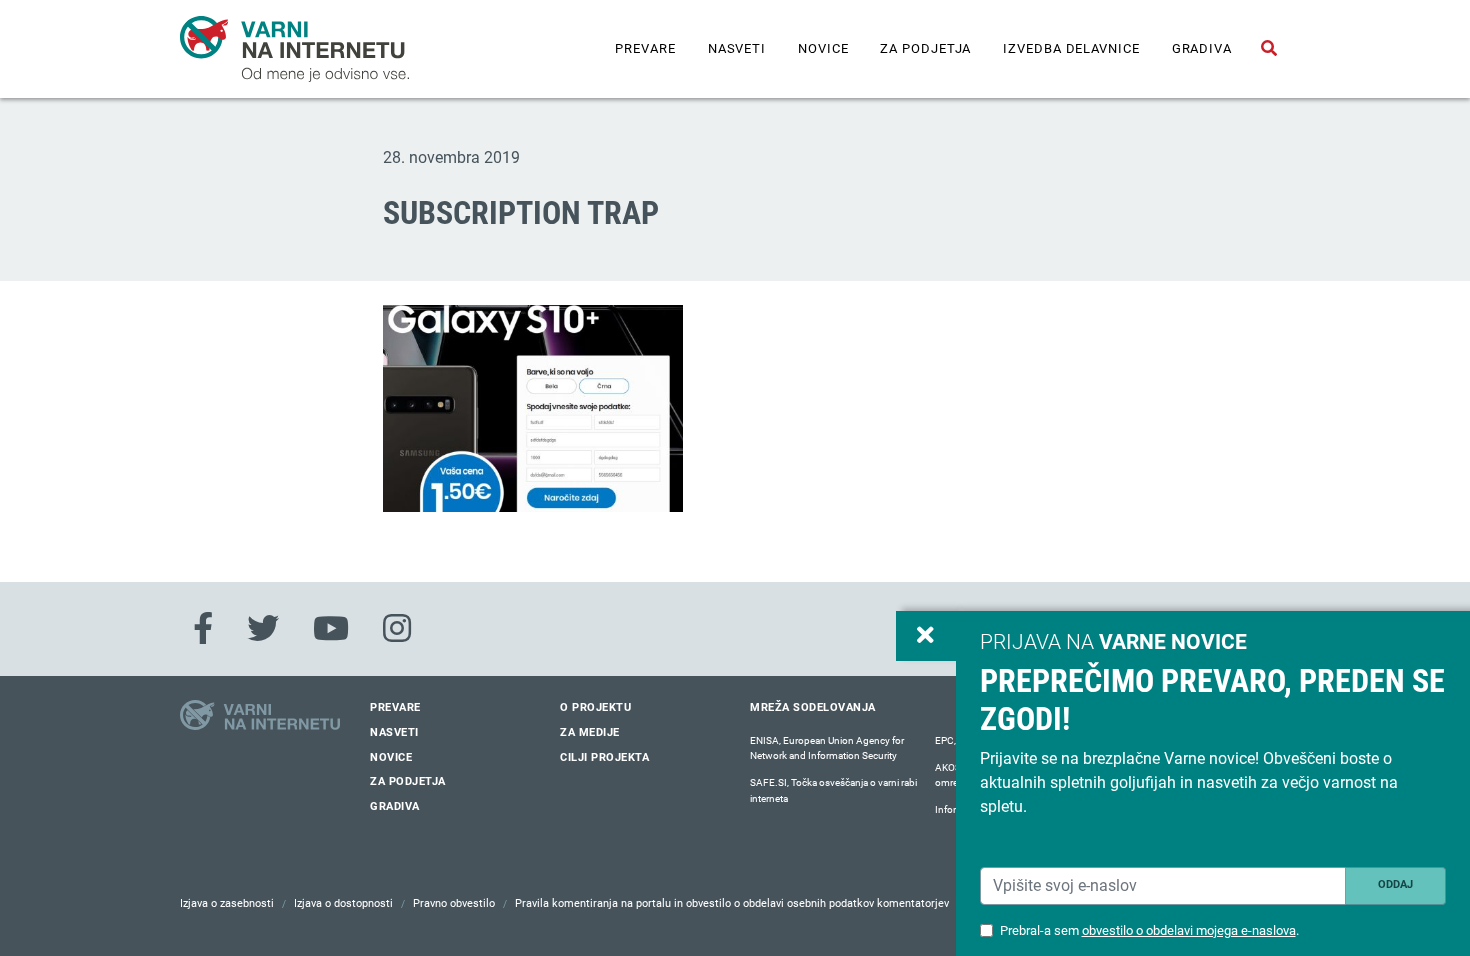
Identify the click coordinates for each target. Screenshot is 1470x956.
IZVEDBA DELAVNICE (1071, 48)
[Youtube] (331, 629)
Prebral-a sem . (1149, 930)
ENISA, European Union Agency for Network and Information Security (827, 748)
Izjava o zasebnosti (227, 903)
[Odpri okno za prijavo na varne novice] (926, 636)
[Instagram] (397, 629)
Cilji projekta (604, 757)
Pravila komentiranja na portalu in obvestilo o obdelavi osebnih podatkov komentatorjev (732, 903)
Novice (823, 48)
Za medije (590, 732)
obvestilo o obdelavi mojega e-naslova (1189, 930)
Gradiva (1202, 48)
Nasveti (737, 48)
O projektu (595, 707)
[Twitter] (263, 629)
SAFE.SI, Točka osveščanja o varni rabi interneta (833, 790)
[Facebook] (203, 629)
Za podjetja (925, 48)
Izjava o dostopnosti (343, 903)
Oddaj (1395, 884)
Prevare (645, 48)
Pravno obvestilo (454, 903)
